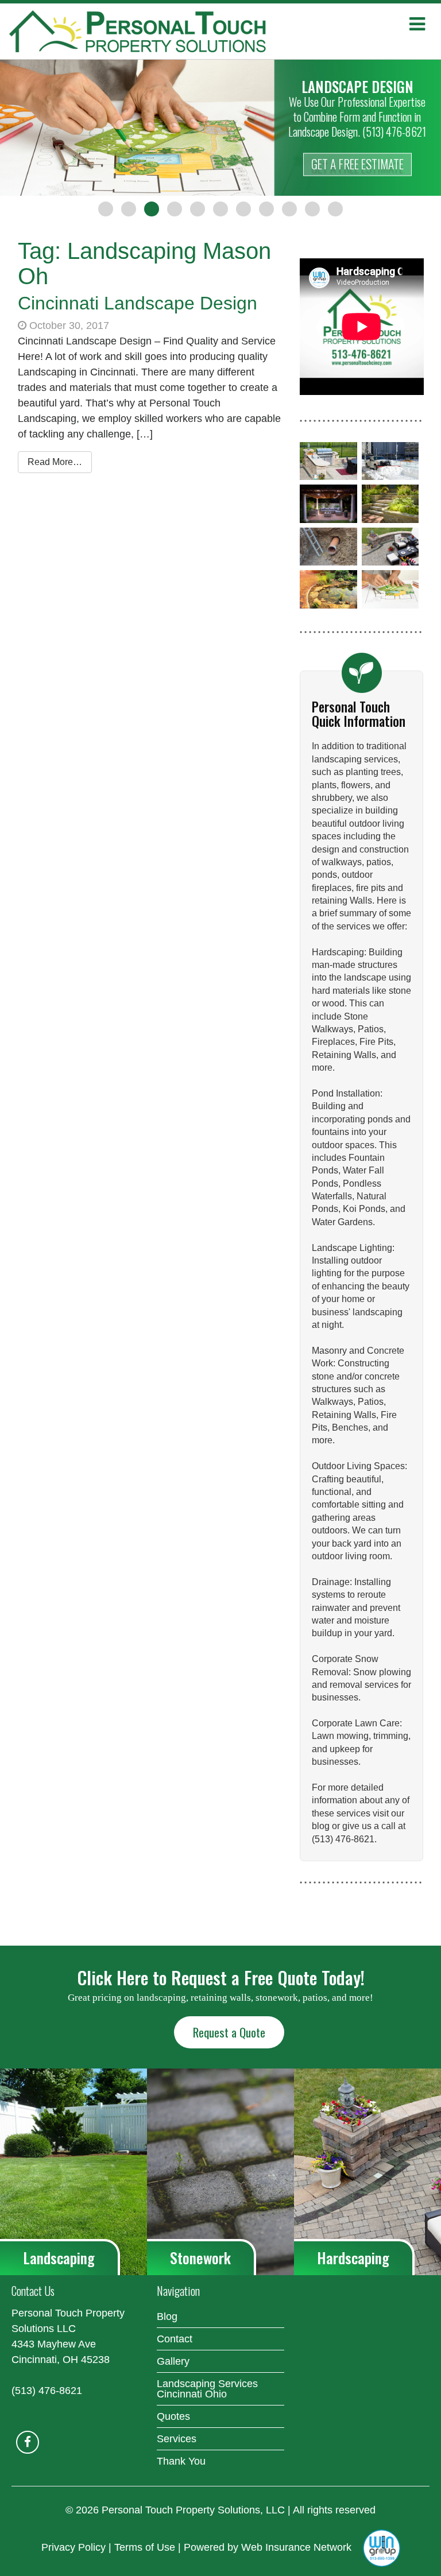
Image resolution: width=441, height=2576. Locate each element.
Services (177, 2439)
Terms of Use (145, 2547)
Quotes (173, 2416)
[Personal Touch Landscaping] (157, 31)
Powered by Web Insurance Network (268, 2547)
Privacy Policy (73, 2547)
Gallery (173, 2361)
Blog (167, 2317)
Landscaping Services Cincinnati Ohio (207, 2389)
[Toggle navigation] (417, 24)
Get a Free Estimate (357, 164)
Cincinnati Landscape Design (138, 303)
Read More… (55, 462)
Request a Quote (229, 2032)
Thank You (181, 2461)
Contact (175, 2339)
